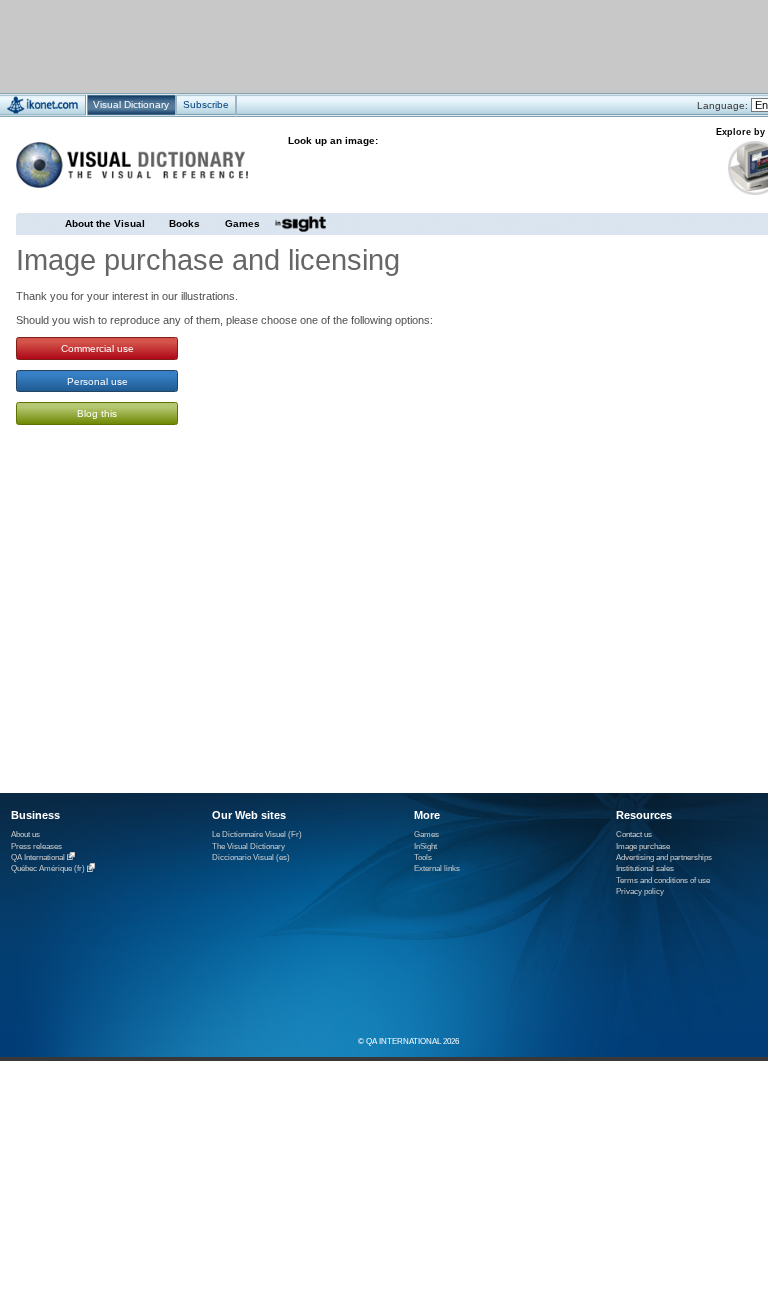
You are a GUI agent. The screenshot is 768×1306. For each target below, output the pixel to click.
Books (184, 223)
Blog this (97, 413)
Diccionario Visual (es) (251, 857)
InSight (425, 846)
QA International (38, 857)
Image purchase (643, 846)
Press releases (36, 846)
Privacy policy (640, 891)
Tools (423, 857)
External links (437, 868)
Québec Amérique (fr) (48, 869)
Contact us (634, 834)
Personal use (97, 381)
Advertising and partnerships (664, 857)
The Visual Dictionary (248, 846)
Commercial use (97, 348)
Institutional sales (645, 868)
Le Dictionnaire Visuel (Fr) (257, 834)
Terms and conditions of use (663, 880)
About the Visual (105, 223)
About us (25, 834)
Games (242, 223)
